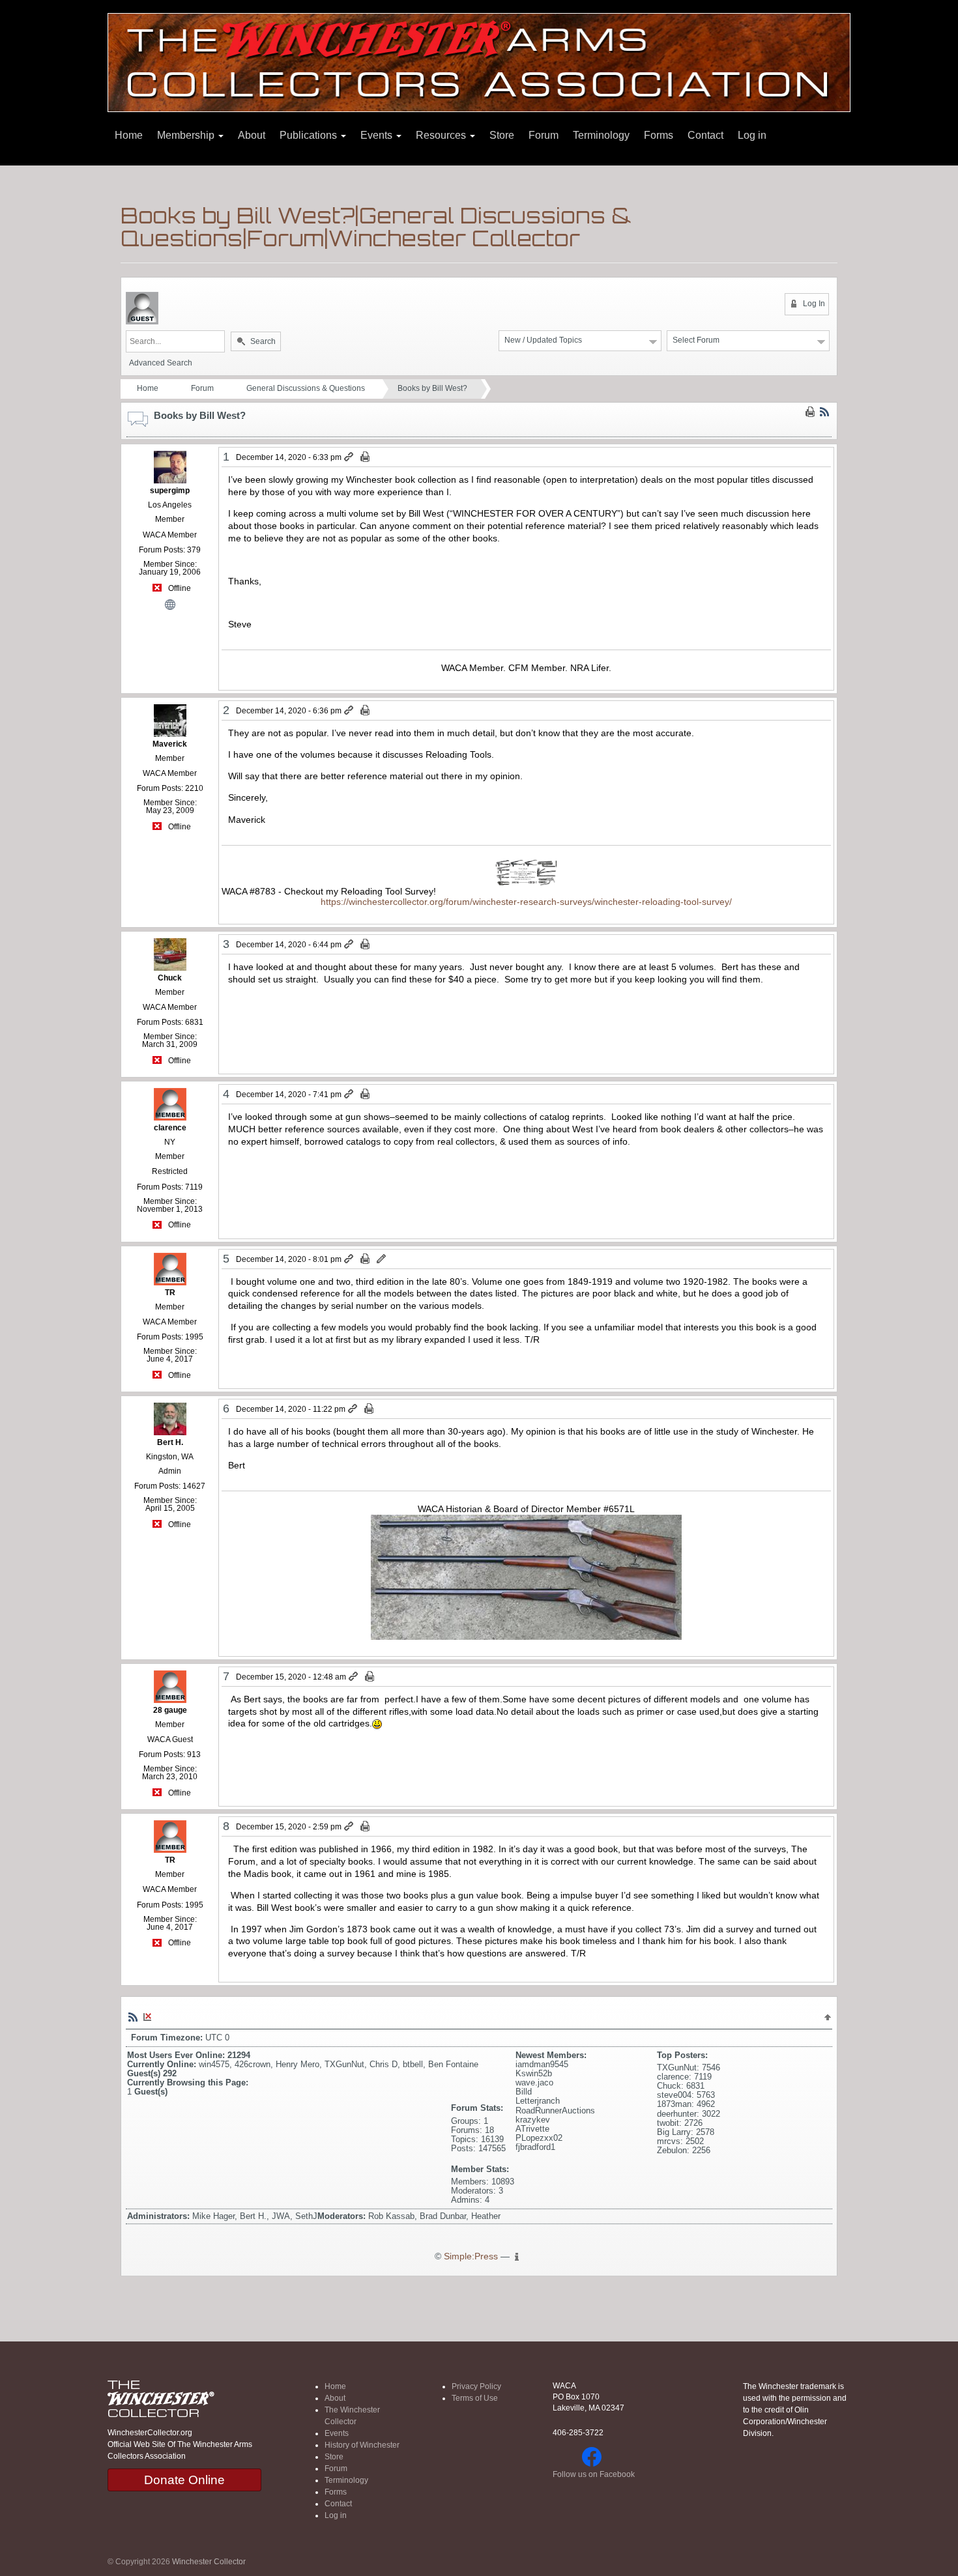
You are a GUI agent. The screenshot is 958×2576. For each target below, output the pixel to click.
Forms (659, 135)
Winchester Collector (209, 2562)
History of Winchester (362, 2445)
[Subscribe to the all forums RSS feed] (133, 2016)
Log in (752, 135)
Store (502, 135)
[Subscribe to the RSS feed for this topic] (824, 412)
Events (378, 135)
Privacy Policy (476, 2386)
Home (129, 135)
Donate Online (184, 2480)
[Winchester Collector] (479, 62)
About (252, 135)
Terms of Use (475, 2398)
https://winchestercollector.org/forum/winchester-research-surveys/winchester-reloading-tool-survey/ (526, 902)
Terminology (601, 135)
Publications (310, 135)
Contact (705, 135)
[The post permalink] (350, 457)
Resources (442, 135)
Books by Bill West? (432, 388)
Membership (187, 135)
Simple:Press (471, 2256)
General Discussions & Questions (306, 388)
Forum (544, 135)
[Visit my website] (170, 604)
